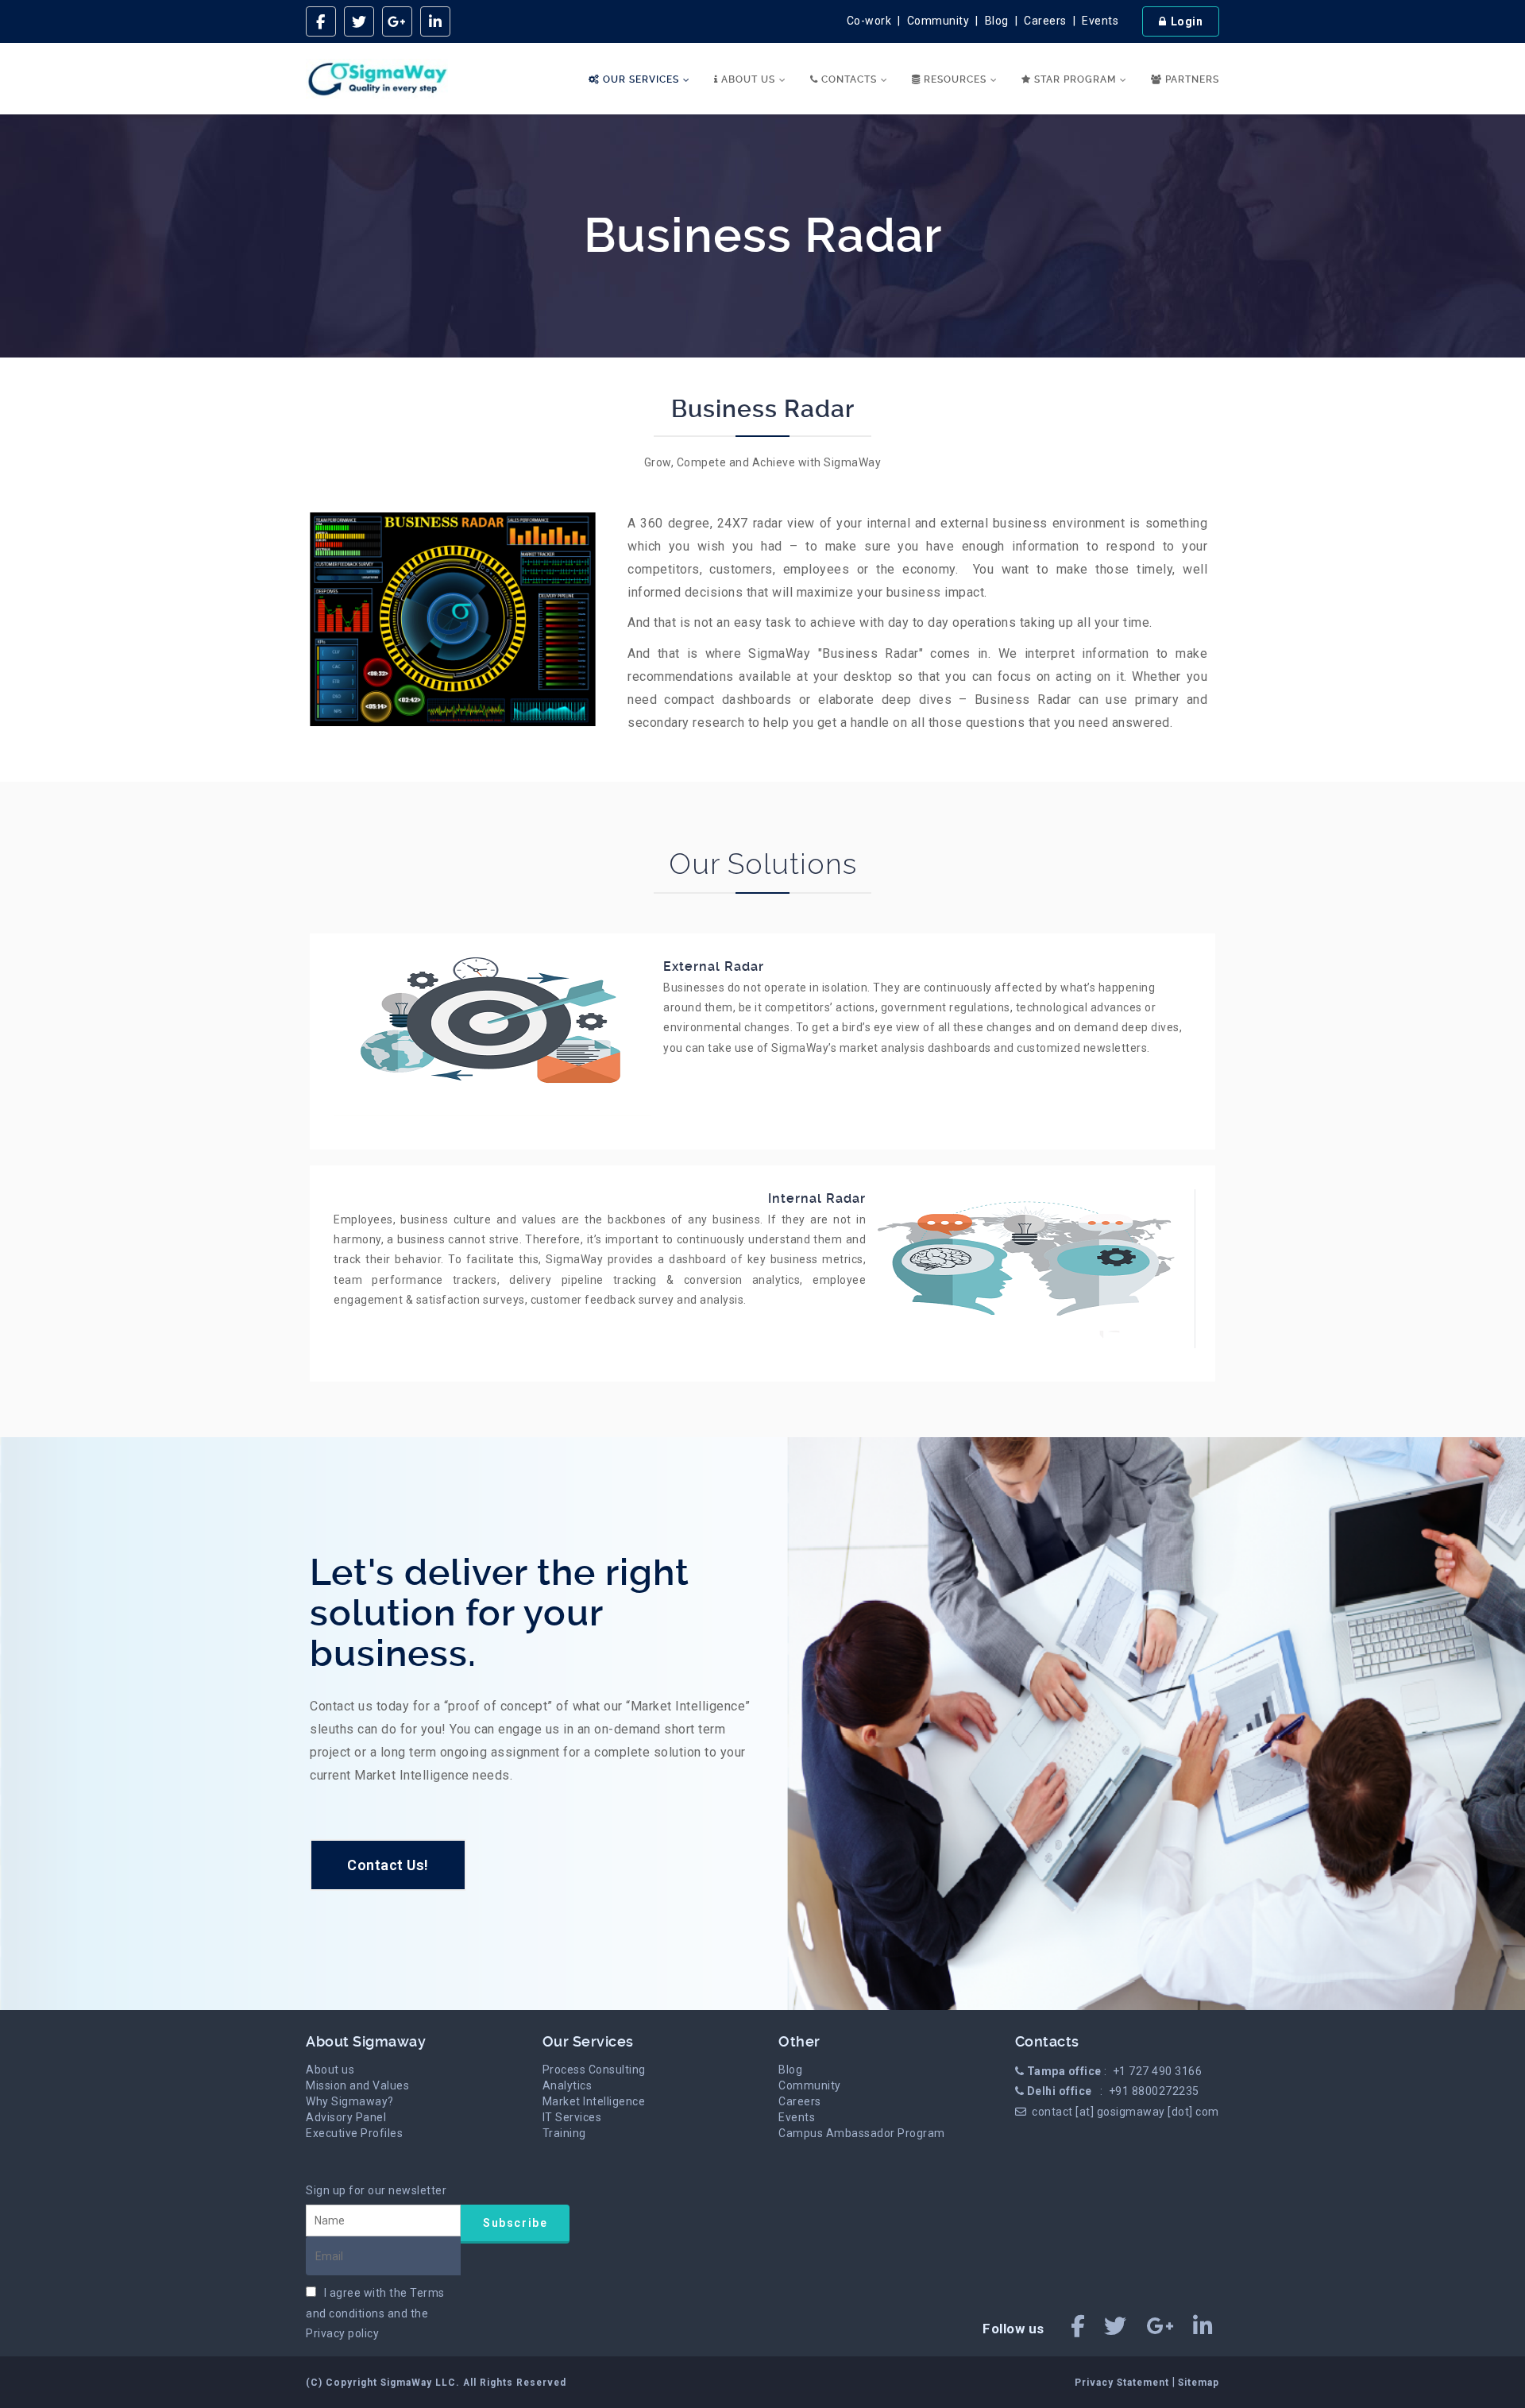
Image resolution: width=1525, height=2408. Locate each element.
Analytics (568, 2085)
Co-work (869, 21)
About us (330, 2070)
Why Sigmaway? (350, 2101)
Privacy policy (342, 2333)
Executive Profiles (354, 2133)
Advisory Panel (346, 2117)
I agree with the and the (375, 2313)
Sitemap (1199, 2383)
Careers (1045, 21)
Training (564, 2133)
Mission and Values (357, 2085)
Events (1100, 21)
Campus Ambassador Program (862, 2133)
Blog (997, 21)
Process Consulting (594, 2070)
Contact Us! (388, 1865)
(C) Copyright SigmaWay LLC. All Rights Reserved (436, 2383)
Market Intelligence (594, 2101)
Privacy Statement (1123, 2383)
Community (938, 21)
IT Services (572, 2117)
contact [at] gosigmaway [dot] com (1125, 2112)
